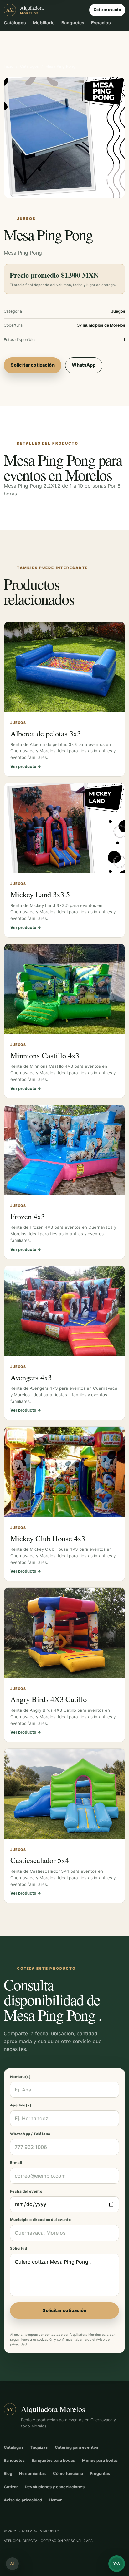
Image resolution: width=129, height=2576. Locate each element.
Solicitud (18, 2248)
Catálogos (15, 23)
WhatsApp (84, 365)
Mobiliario (44, 23)
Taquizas (39, 2447)
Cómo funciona (68, 2474)
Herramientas (32, 2474)
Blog (8, 2474)
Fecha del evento (26, 2191)
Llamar (55, 2500)
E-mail (16, 2163)
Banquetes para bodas (53, 2460)
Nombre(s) (20, 2077)
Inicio (8, 66)
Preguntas (100, 2474)
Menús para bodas (100, 2460)
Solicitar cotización (33, 365)
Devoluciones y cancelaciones (55, 2487)
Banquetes (73, 23)
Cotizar (11, 2487)
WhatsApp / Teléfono (30, 2134)
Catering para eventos (77, 2447)
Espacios (101, 23)
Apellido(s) (21, 2105)
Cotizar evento (107, 10)
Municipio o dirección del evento (41, 2220)
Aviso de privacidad (23, 2500)
